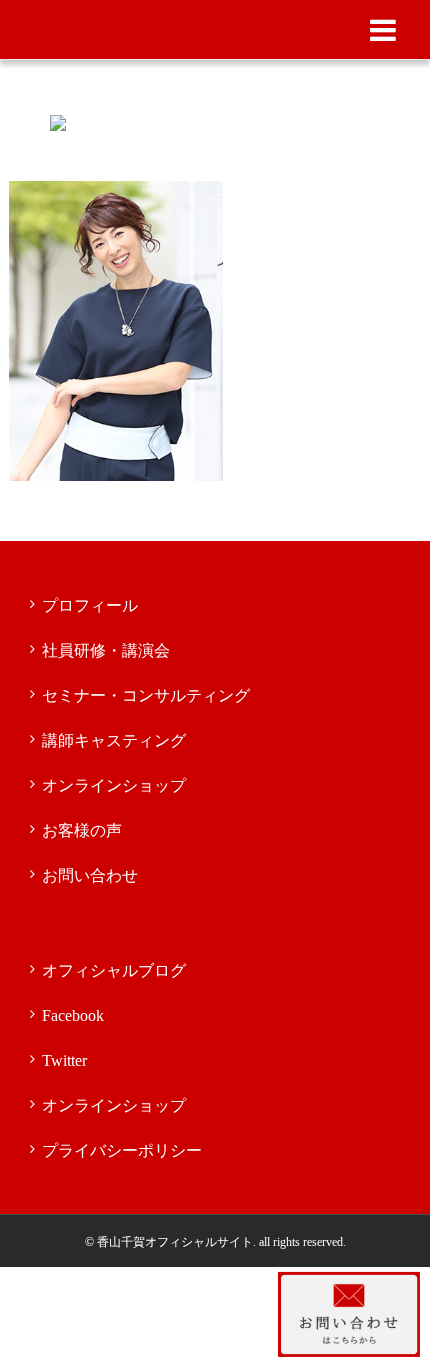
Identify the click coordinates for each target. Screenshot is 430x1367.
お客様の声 (82, 830)
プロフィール (90, 605)
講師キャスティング (114, 740)
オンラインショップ (114, 785)
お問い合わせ (90, 875)
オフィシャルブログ (114, 970)
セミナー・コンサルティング (146, 695)
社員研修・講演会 (106, 650)
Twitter (64, 1060)
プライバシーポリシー (122, 1150)
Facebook (73, 1015)
